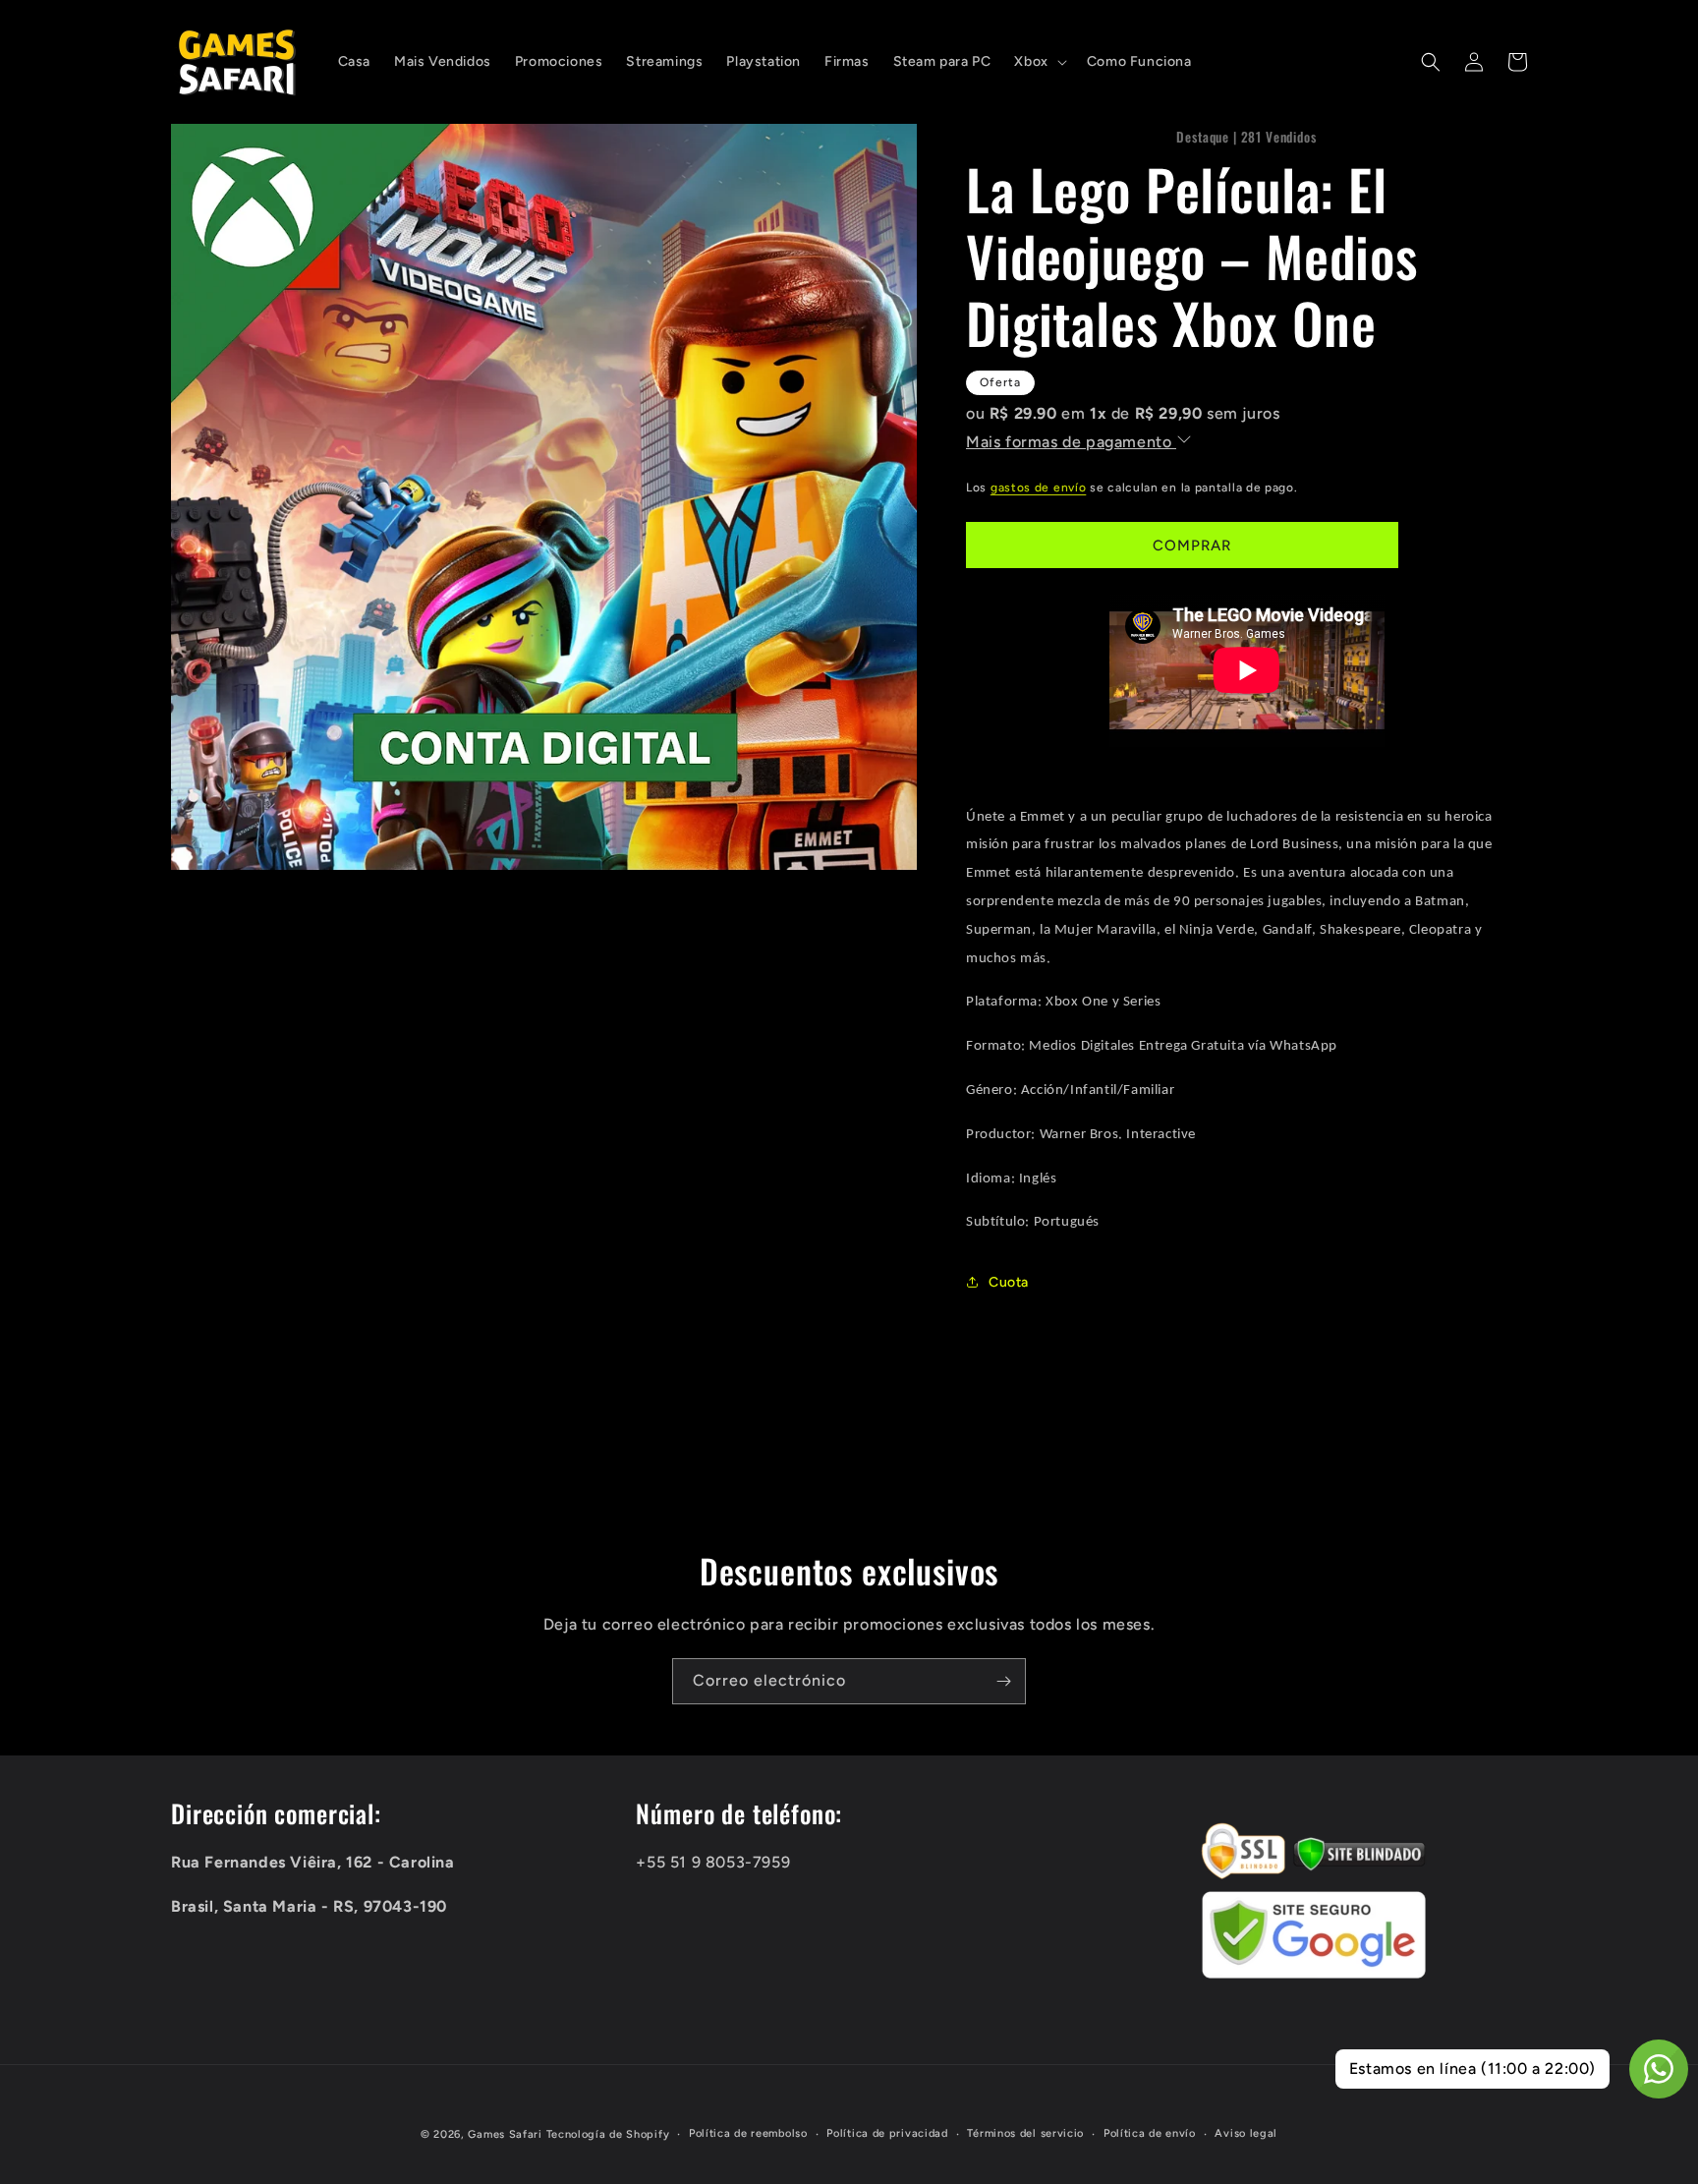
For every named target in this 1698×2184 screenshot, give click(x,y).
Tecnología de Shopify (608, 2134)
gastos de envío (1039, 488)
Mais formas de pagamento (1071, 442)
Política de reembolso (748, 2133)
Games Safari (505, 2134)
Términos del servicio (1025, 2133)
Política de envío (1150, 2133)
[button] (1038, 62)
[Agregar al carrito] (1182, 545)
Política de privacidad (887, 2133)
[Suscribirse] (1003, 1681)
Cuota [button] (1009, 1282)
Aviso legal (1246, 2133)
